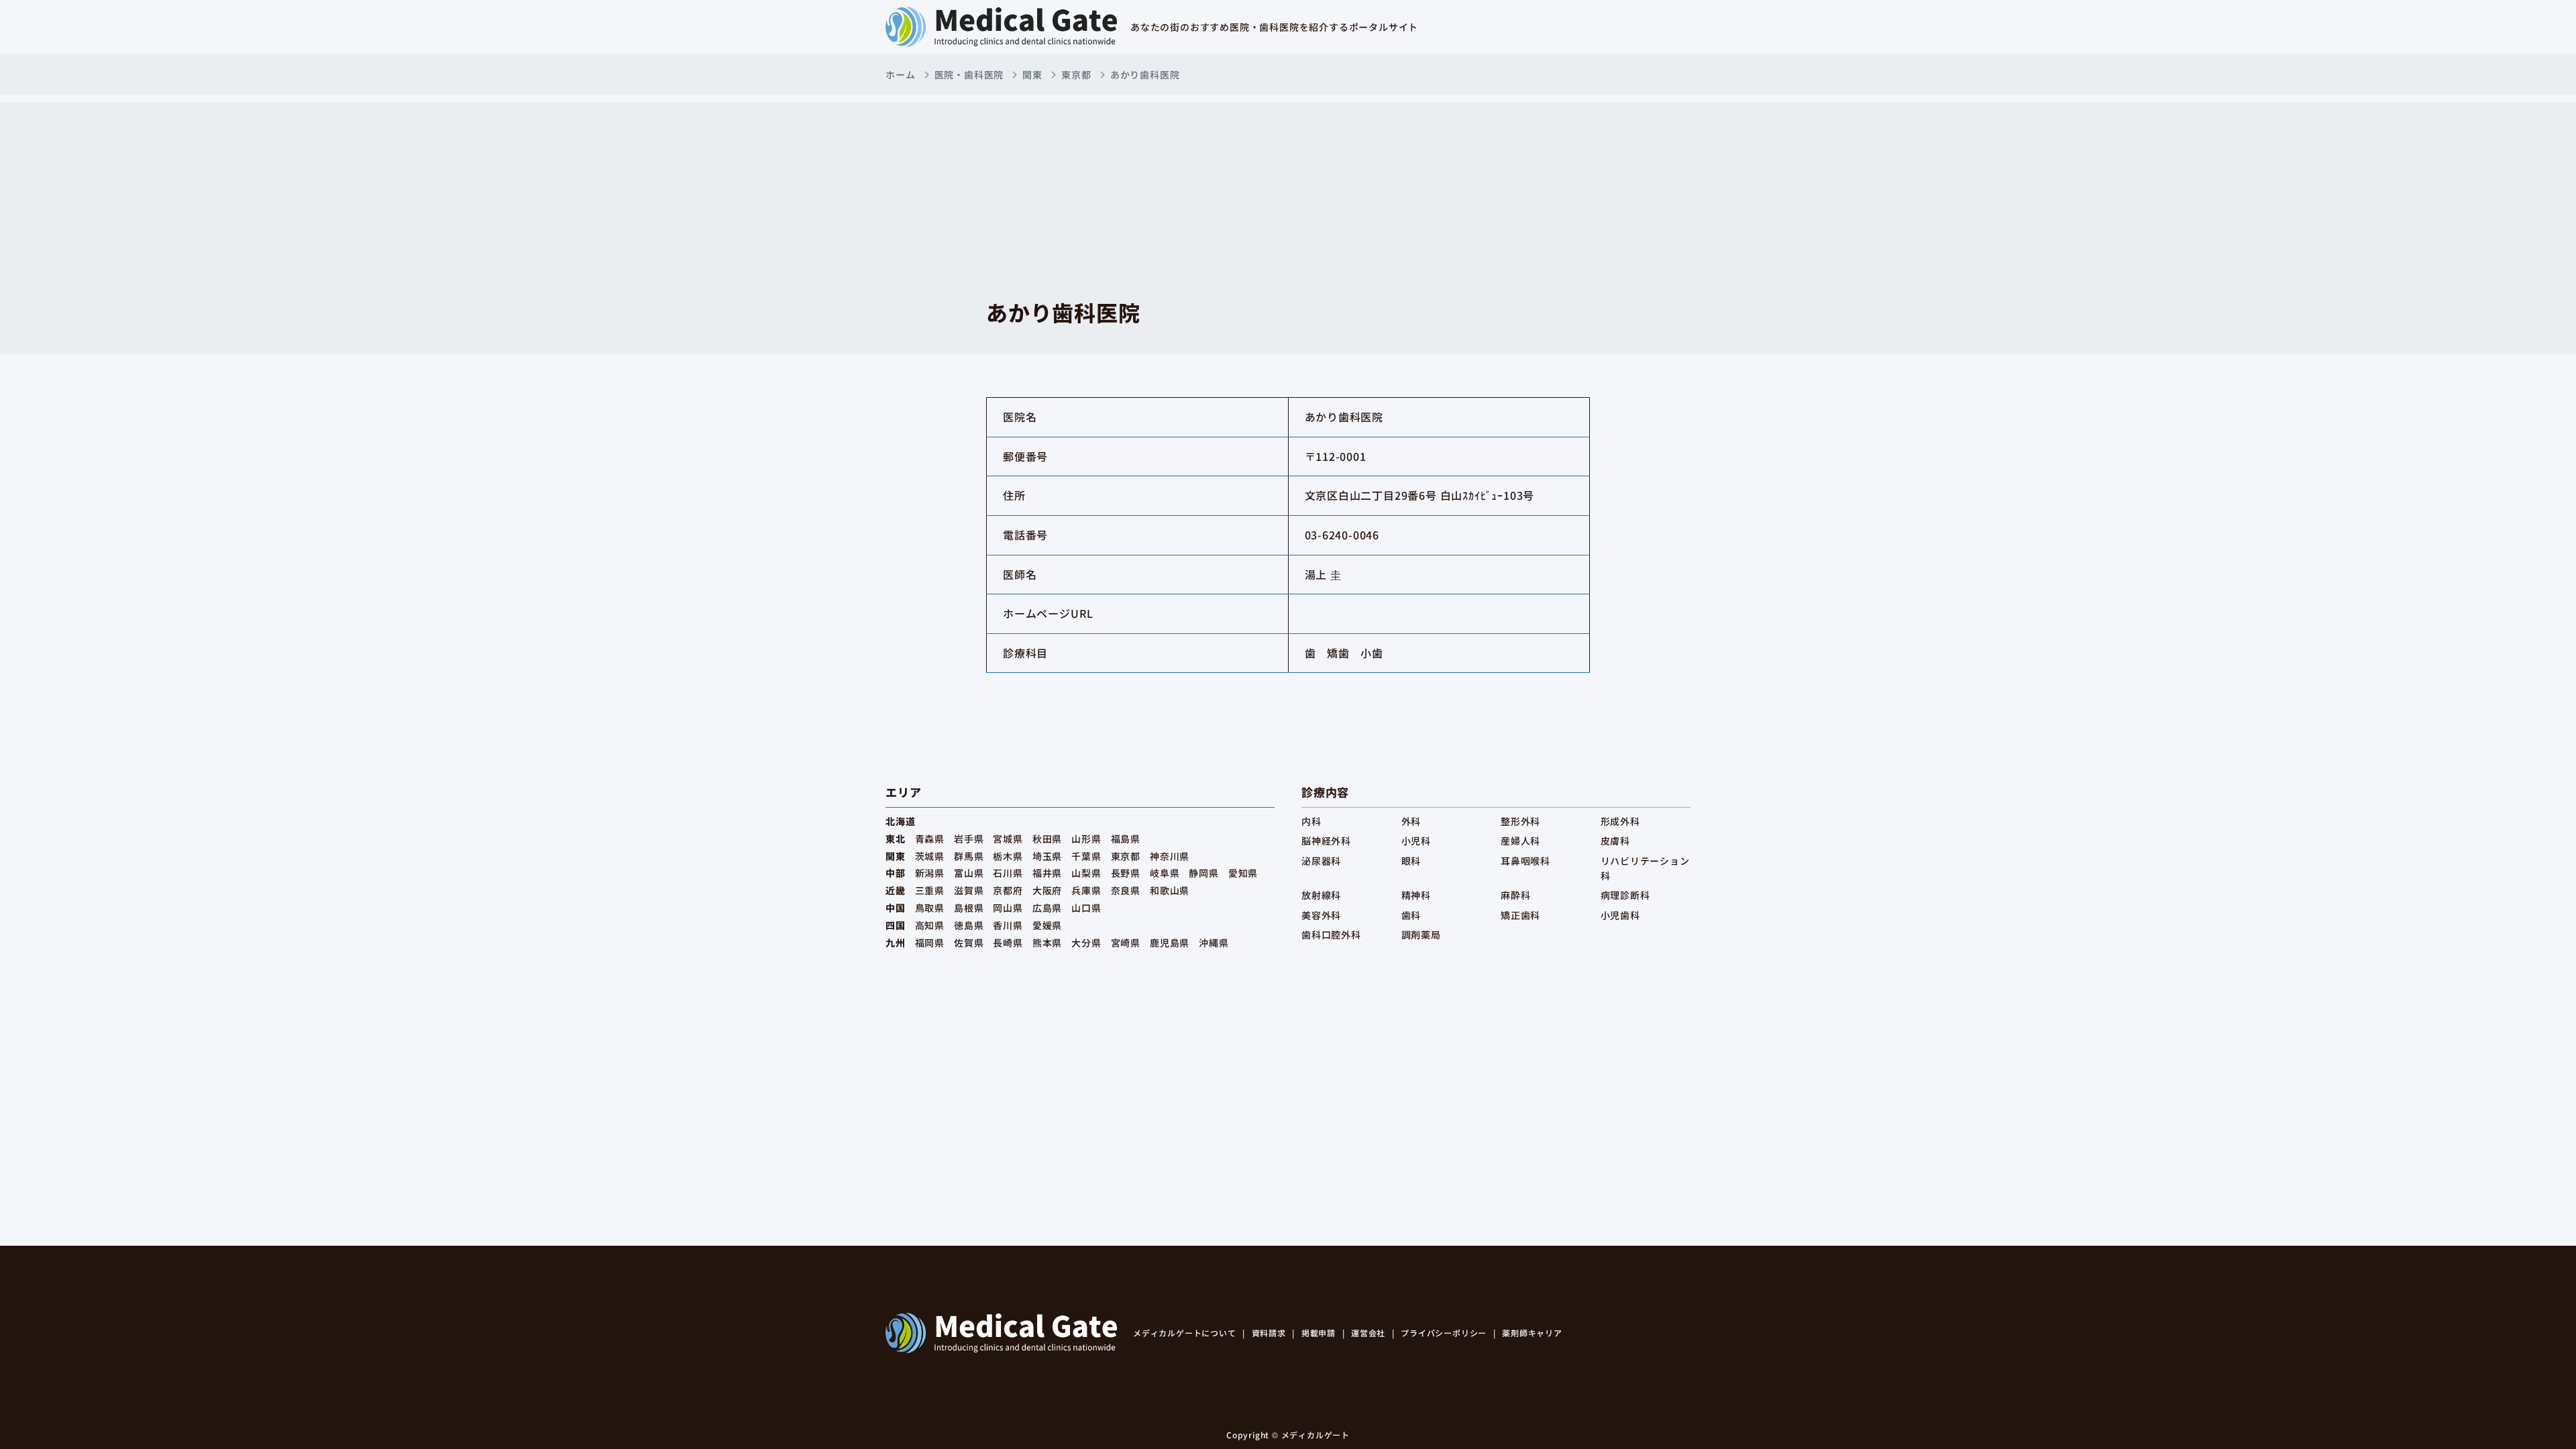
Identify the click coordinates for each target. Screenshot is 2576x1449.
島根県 (969, 908)
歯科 (1411, 915)
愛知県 (1243, 873)
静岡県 (1203, 873)
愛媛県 (1047, 925)
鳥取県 (930, 908)
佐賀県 (969, 943)
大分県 (1086, 943)
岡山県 (1008, 908)
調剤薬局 (1421, 934)
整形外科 (1520, 821)
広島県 (1047, 908)
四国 (896, 925)
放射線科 (1321, 895)
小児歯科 (1620, 915)
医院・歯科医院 (969, 74)
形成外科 (1620, 821)
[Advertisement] (1288, 196)
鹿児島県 (1170, 943)
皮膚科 (1615, 841)
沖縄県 (1214, 943)
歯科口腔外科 (1331, 934)
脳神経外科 (1326, 841)
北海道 (900, 821)
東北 (896, 839)
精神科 (1416, 895)
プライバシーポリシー (1444, 1333)
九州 (896, 943)
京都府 (1008, 890)
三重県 (930, 890)
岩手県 (969, 839)
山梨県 (1086, 873)
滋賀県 (969, 890)
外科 (1411, 821)
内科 (1311, 821)
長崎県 (1008, 943)
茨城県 (930, 856)
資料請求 (1269, 1333)
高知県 (930, 925)
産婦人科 (1520, 841)
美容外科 (1321, 915)
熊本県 (1047, 943)
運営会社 (1368, 1333)
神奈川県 (1170, 856)
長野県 (1126, 873)
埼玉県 (1047, 856)
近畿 (896, 890)
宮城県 (1008, 839)
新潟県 (930, 873)
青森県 (930, 839)
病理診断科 (1625, 895)
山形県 (1086, 839)
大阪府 (1047, 890)
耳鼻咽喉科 (1525, 861)
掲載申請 (1319, 1333)
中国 (896, 908)
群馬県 (969, 856)
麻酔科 (1515, 895)
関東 (1032, 74)
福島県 (1126, 839)
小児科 (1416, 841)
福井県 (1047, 873)
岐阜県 (1165, 873)
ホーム (900, 74)
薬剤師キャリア (1532, 1333)
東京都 (1076, 74)
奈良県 (1126, 890)
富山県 (969, 873)
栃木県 (1008, 856)
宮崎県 (1126, 943)
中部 (896, 873)
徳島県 (969, 925)
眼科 (1411, 861)
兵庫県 (1086, 890)
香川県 (1008, 925)
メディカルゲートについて (1185, 1333)
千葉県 (1086, 856)
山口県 (1086, 908)
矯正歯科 (1520, 915)
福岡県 (930, 943)
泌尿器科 (1321, 861)
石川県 (1008, 873)
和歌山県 (1170, 890)
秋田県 (1047, 839)
